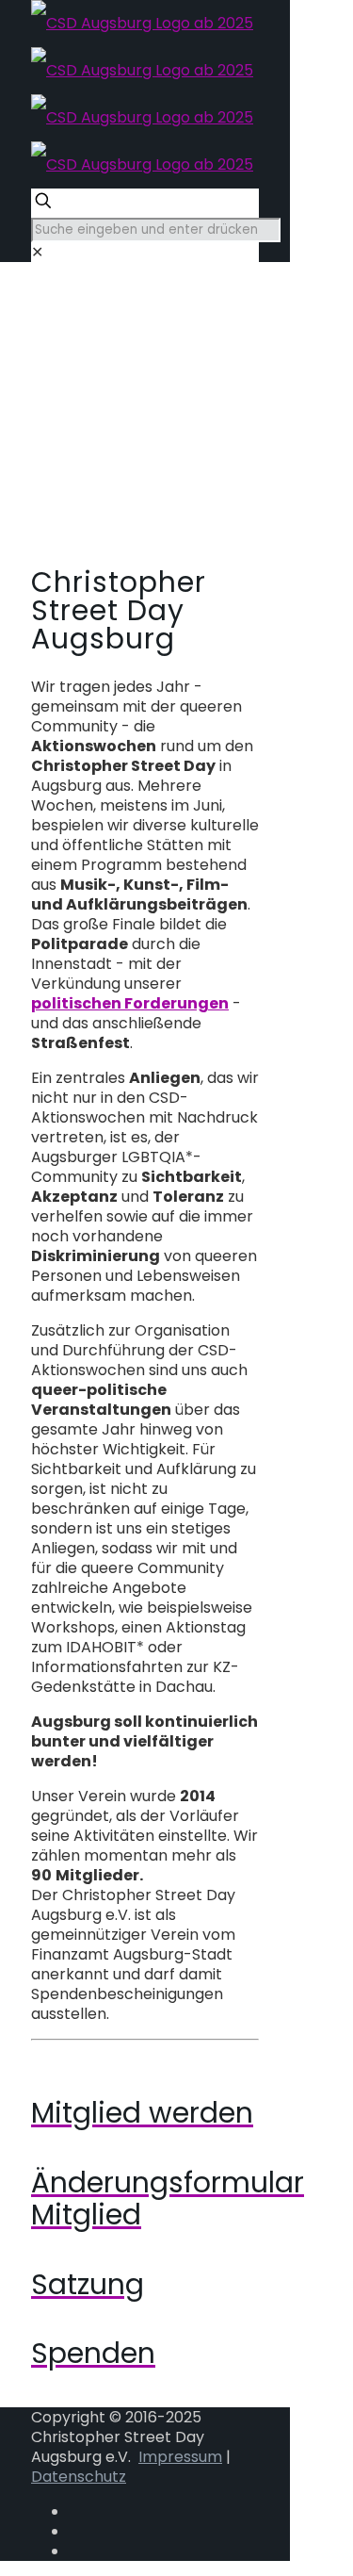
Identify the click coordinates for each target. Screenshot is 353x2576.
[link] (37, 252)
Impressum (180, 2457)
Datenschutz (79, 2477)
